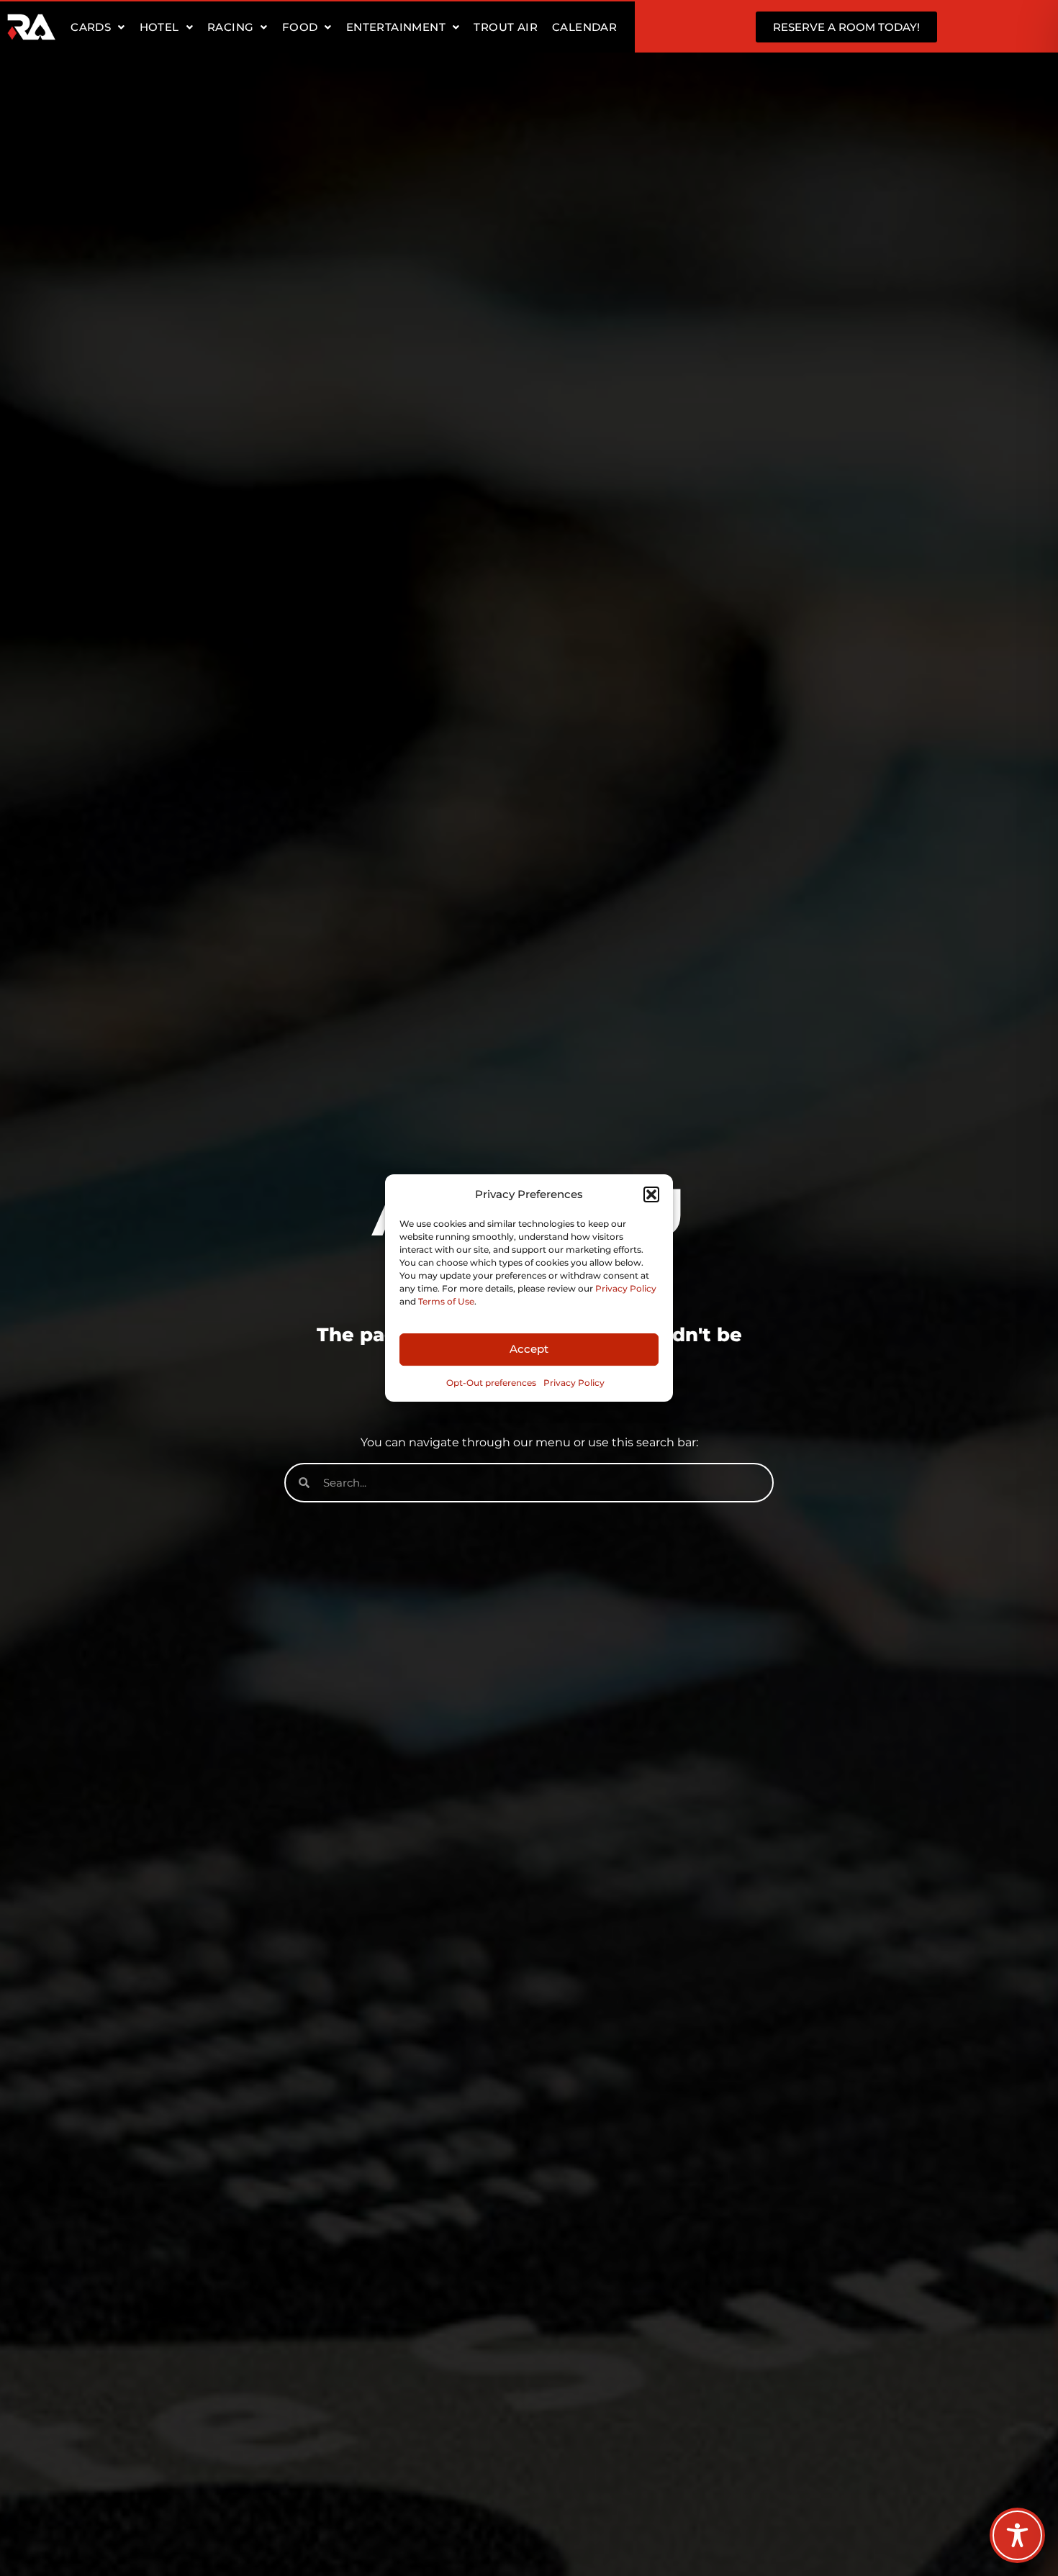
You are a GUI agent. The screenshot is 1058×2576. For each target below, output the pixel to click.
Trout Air (506, 27)
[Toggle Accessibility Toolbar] (1017, 2535)
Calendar (584, 27)
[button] (651, 1194)
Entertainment (396, 27)
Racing (230, 27)
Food (300, 27)
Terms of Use (446, 1301)
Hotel (159, 27)
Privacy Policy (626, 1288)
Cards (91, 27)
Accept (529, 1349)
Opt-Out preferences (491, 1383)
